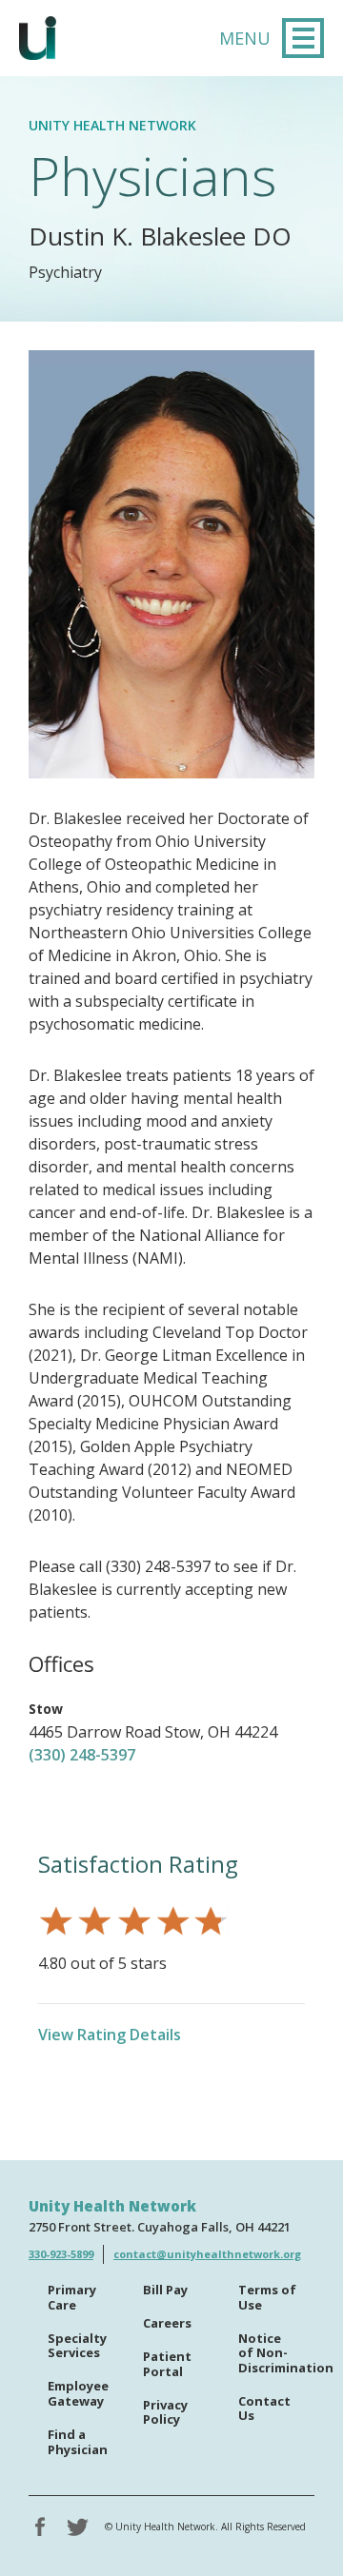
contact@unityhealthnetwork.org (207, 2254)
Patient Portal (167, 2365)
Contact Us (264, 2409)
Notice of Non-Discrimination (276, 2354)
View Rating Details (110, 2035)
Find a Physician (78, 2443)
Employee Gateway (78, 2394)
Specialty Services (77, 2347)
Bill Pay (165, 2291)
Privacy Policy (165, 2413)
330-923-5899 (61, 2254)
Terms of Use (267, 2298)
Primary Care (72, 2298)
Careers (167, 2324)
